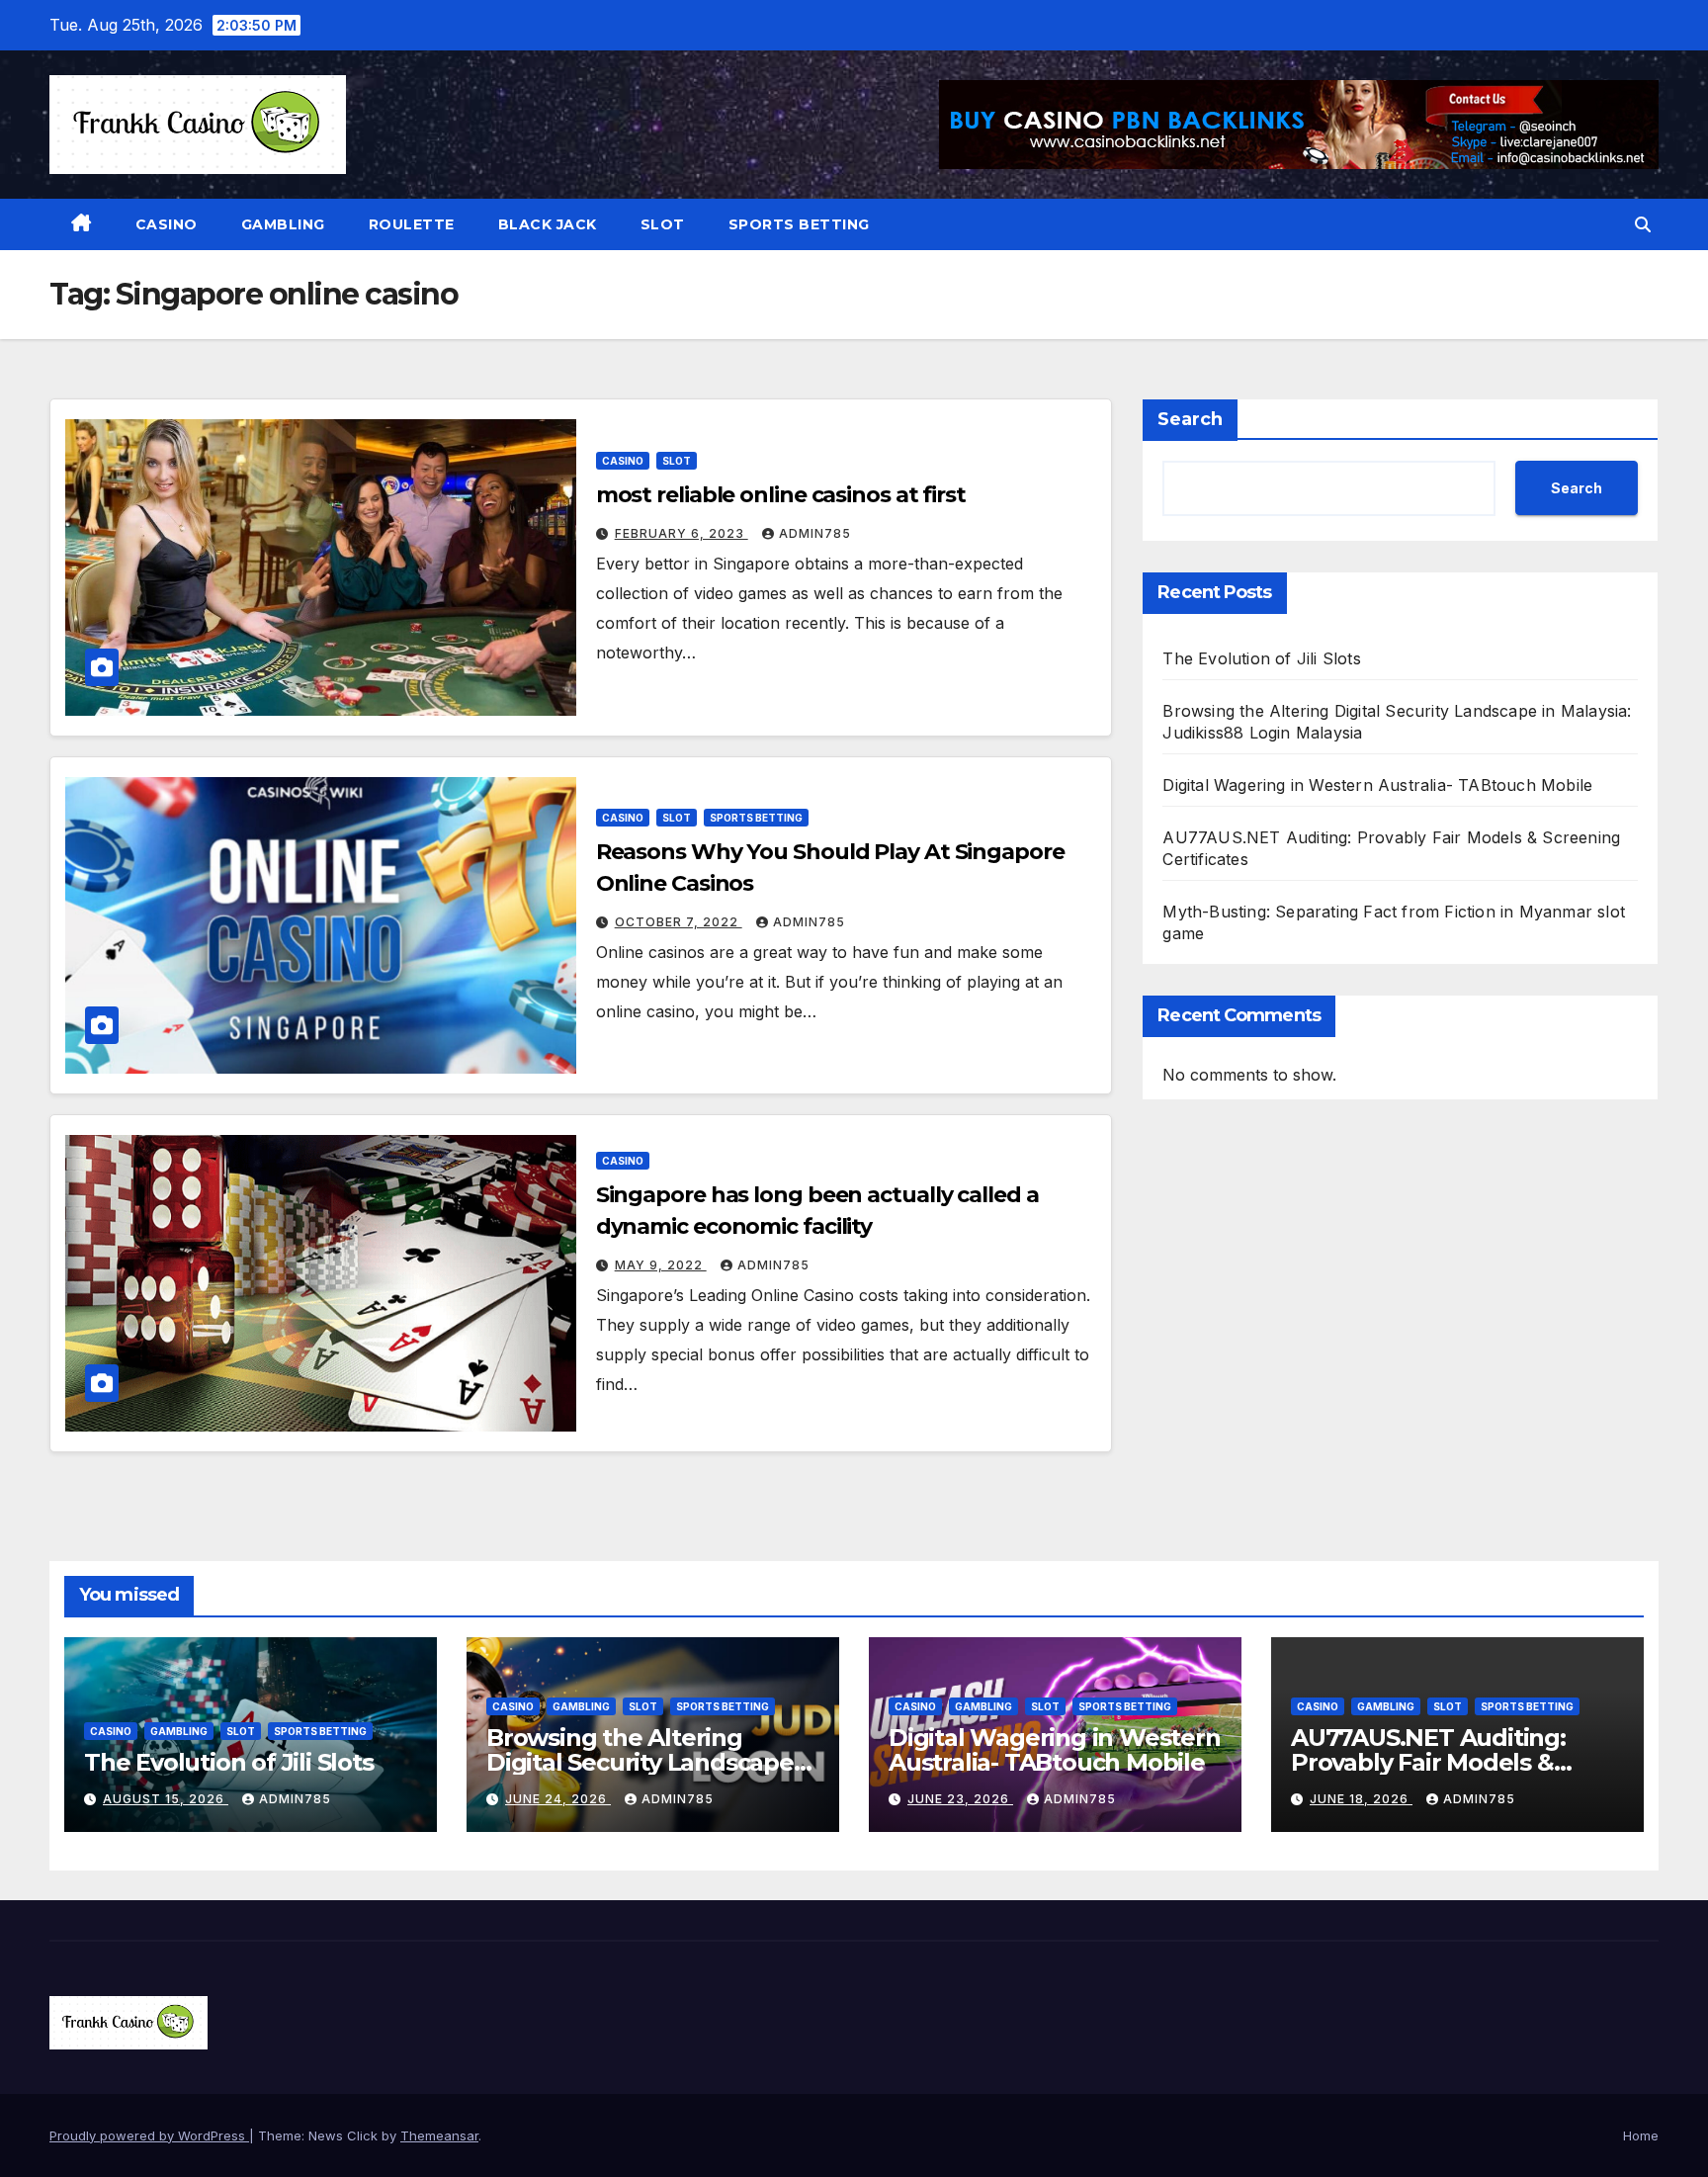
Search (1190, 419)
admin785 (815, 533)
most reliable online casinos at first (781, 495)
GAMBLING (283, 224)
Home (1641, 2135)
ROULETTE (412, 224)
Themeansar (439, 2135)
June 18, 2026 (1361, 1799)
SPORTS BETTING (799, 224)
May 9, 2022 (661, 1265)
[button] (1643, 224)
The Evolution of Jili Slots (1261, 658)
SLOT (663, 224)
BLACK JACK (548, 224)
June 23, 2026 (960, 1799)
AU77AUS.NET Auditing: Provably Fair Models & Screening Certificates (1428, 1762)
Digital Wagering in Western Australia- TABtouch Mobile (1377, 785)
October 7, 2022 (679, 922)
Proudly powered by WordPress (149, 2135)
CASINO (167, 224)
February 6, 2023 (682, 533)
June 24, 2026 (558, 1799)
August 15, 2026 (166, 1799)
